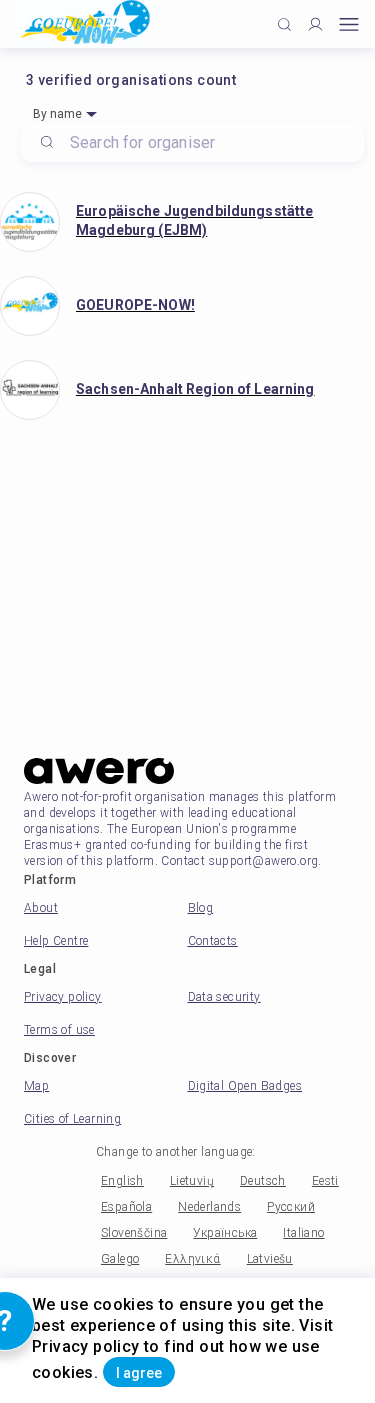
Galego (120, 1259)
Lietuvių (192, 1181)
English (122, 1181)
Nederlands (209, 1207)
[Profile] (315, 24)
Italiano (303, 1233)
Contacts (213, 941)
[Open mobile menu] (349, 24)
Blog (201, 908)
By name (57, 114)
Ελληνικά (192, 1259)
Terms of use (59, 1030)
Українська (225, 1233)
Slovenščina (134, 1233)
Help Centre (56, 941)
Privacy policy (63, 997)
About (41, 908)
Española (126, 1207)
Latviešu (270, 1259)
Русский (291, 1207)
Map (36, 1086)
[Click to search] (284, 24)
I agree (139, 1373)
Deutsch (263, 1181)
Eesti (325, 1181)
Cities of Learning (72, 1119)
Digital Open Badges (245, 1086)
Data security (224, 997)
